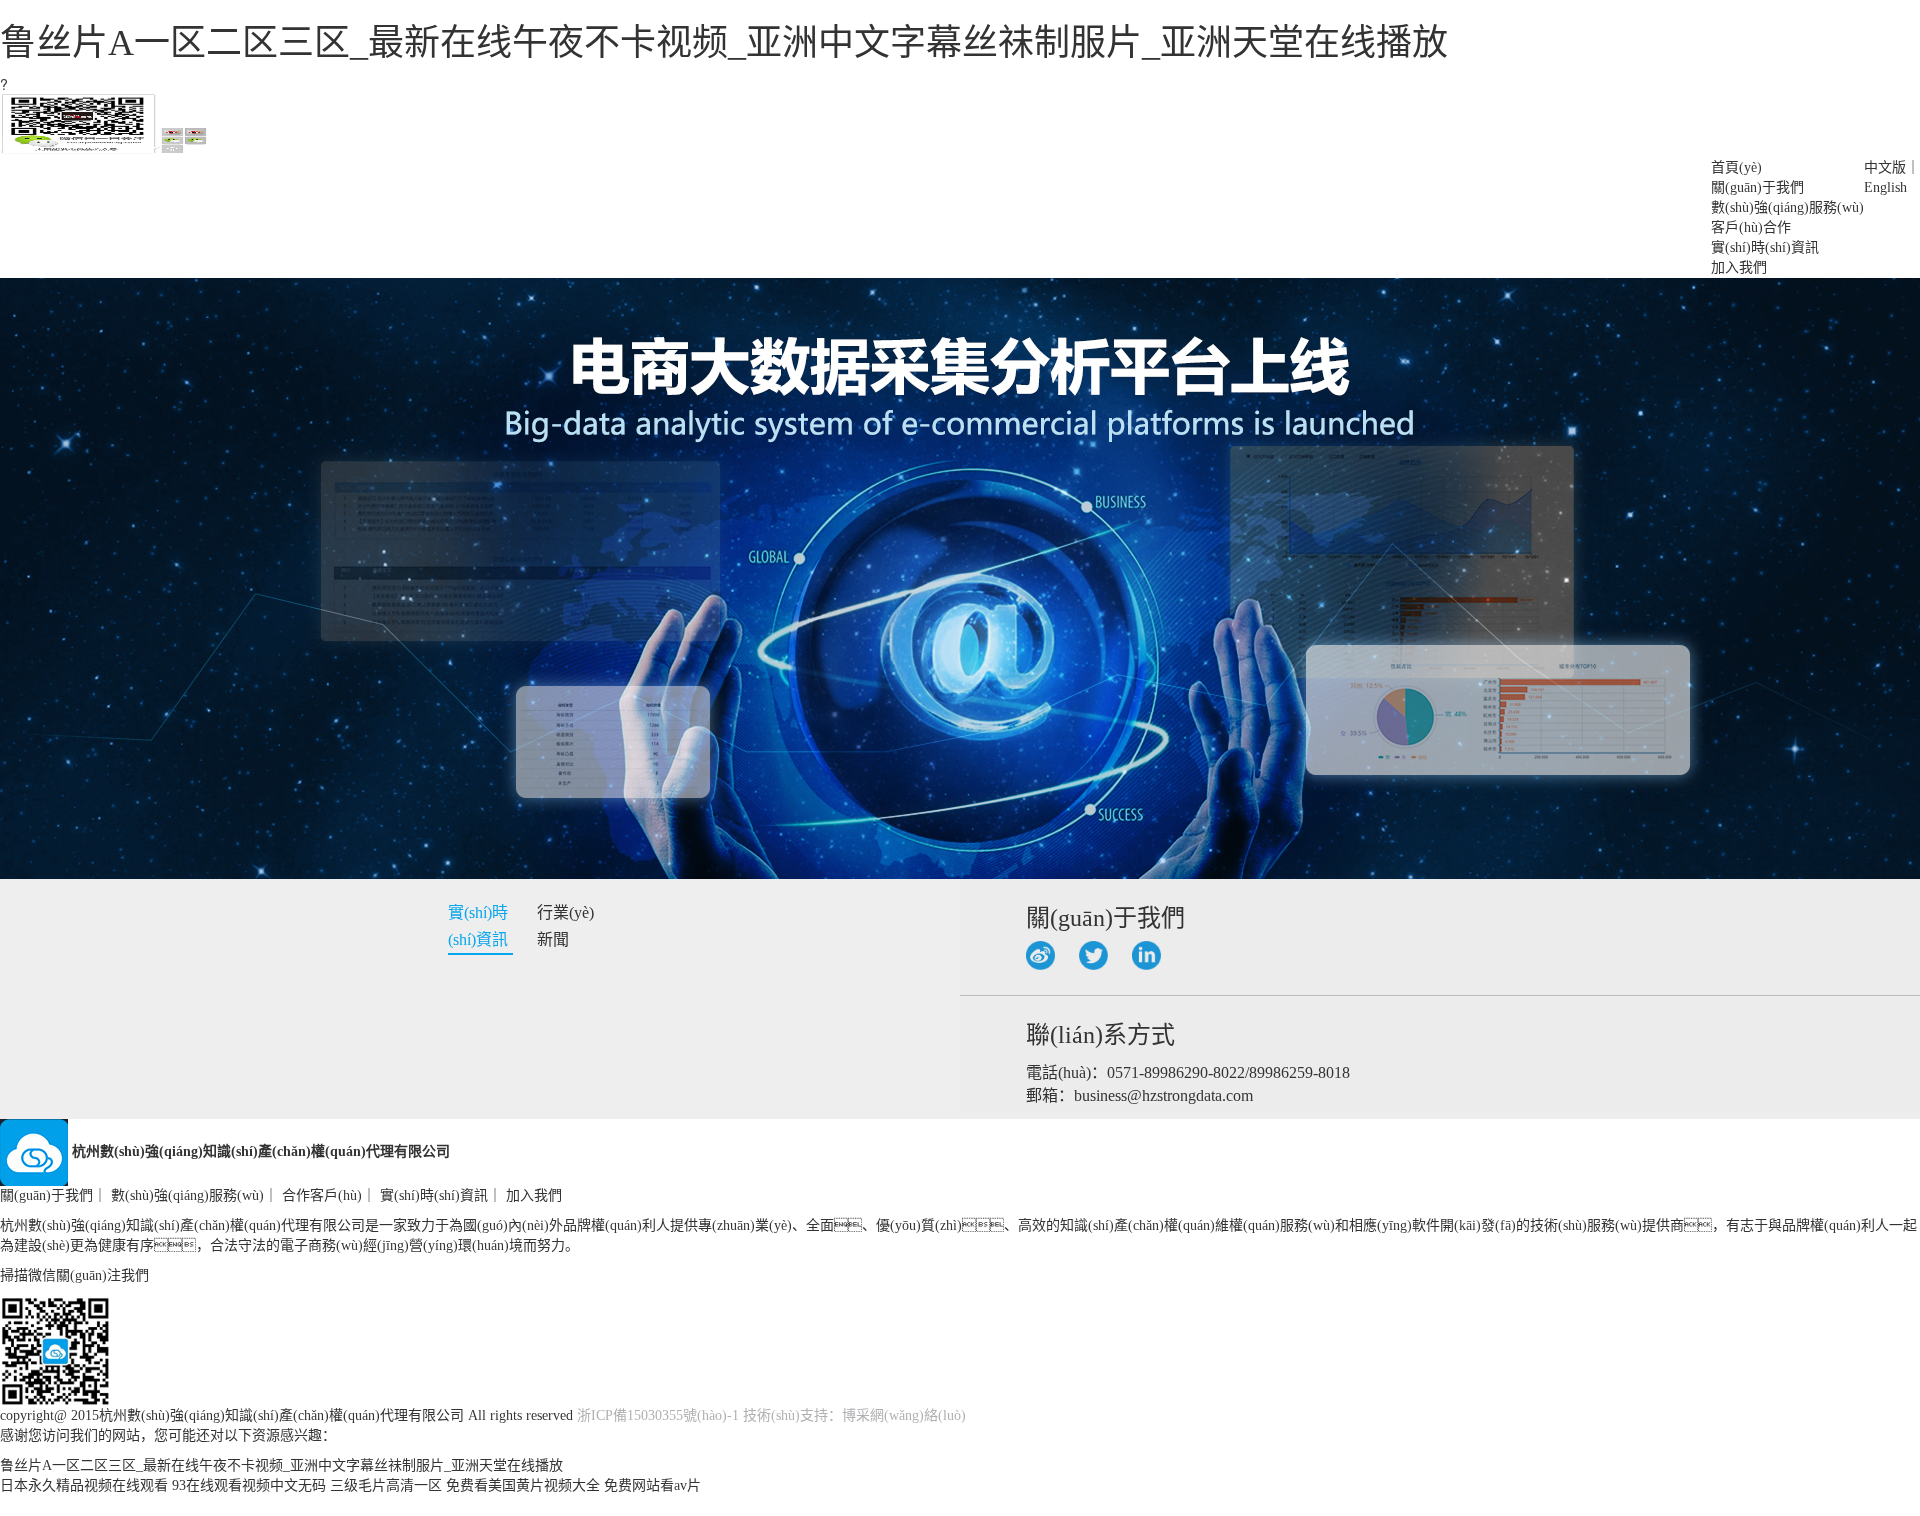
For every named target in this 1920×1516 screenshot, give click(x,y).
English (1885, 187)
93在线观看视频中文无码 (249, 1485)
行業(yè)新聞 (565, 926)
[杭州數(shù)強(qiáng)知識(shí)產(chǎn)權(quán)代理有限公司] (104, 147)
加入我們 (1739, 267)
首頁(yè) (1736, 167)
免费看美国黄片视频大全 (523, 1485)
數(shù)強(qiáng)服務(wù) (1787, 207)
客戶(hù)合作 (1751, 227)
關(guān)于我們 (1757, 187)
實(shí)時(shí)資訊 (1765, 247)
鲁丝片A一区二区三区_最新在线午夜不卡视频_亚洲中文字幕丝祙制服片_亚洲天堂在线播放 (724, 43)
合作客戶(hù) (322, 1195)
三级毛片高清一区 (386, 1485)
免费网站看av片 (652, 1485)
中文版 (1885, 167)
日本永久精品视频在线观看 (84, 1485)
